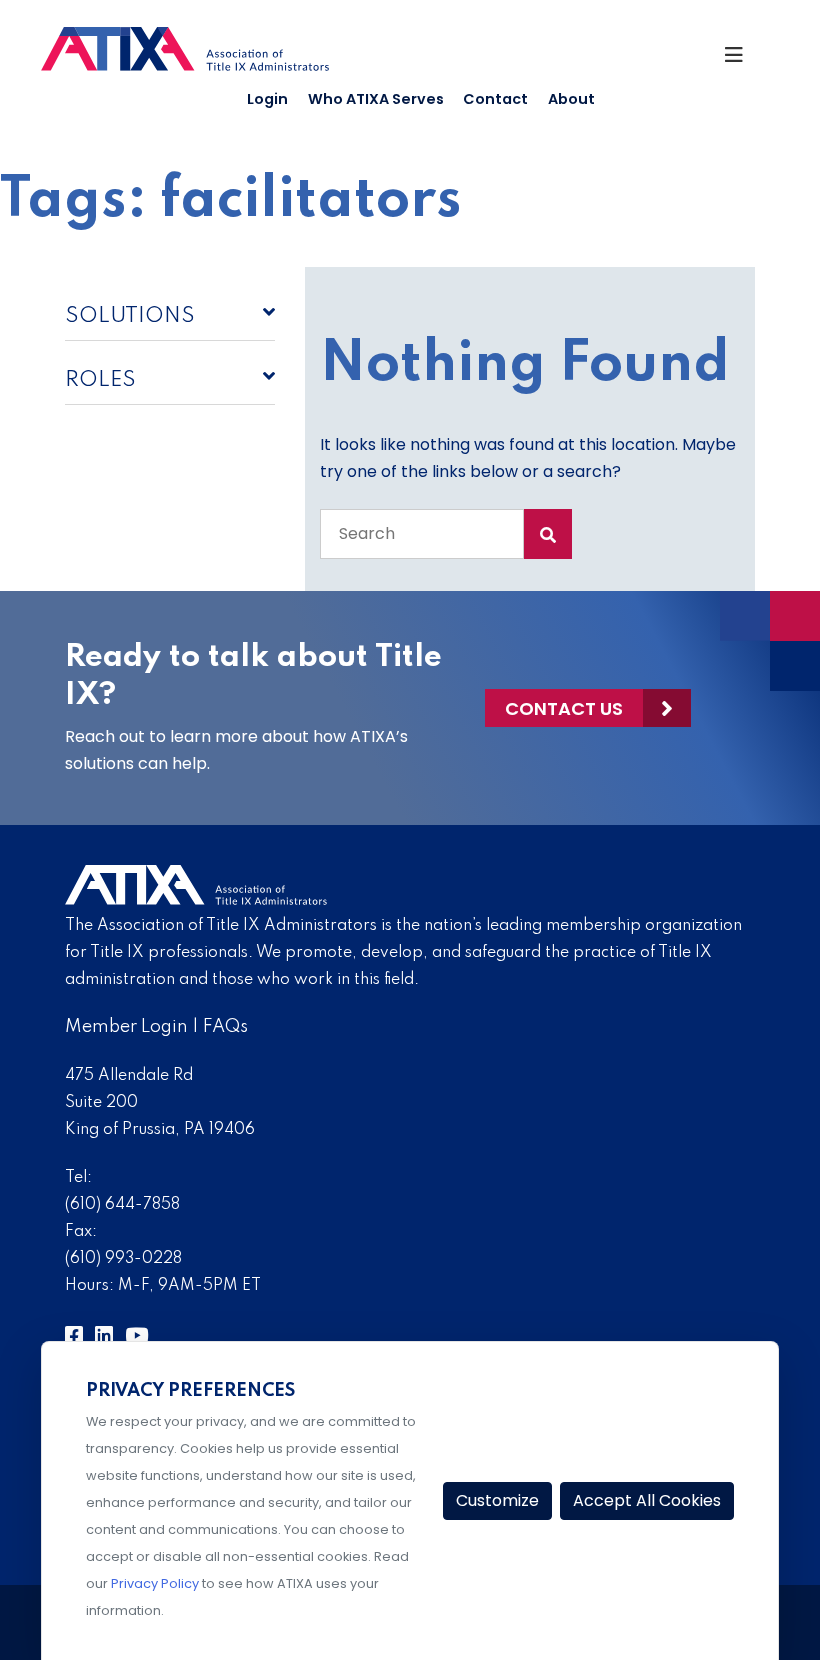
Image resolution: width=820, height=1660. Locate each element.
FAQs (225, 1027)
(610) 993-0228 (123, 1259)
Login (267, 99)
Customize (497, 1500)
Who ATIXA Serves (376, 99)
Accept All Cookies (647, 1500)
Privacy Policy (155, 1583)
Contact (495, 99)
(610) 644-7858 (122, 1205)
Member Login (126, 1027)
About (571, 99)
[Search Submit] (548, 534)
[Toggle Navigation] (743, 60)
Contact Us (564, 708)
